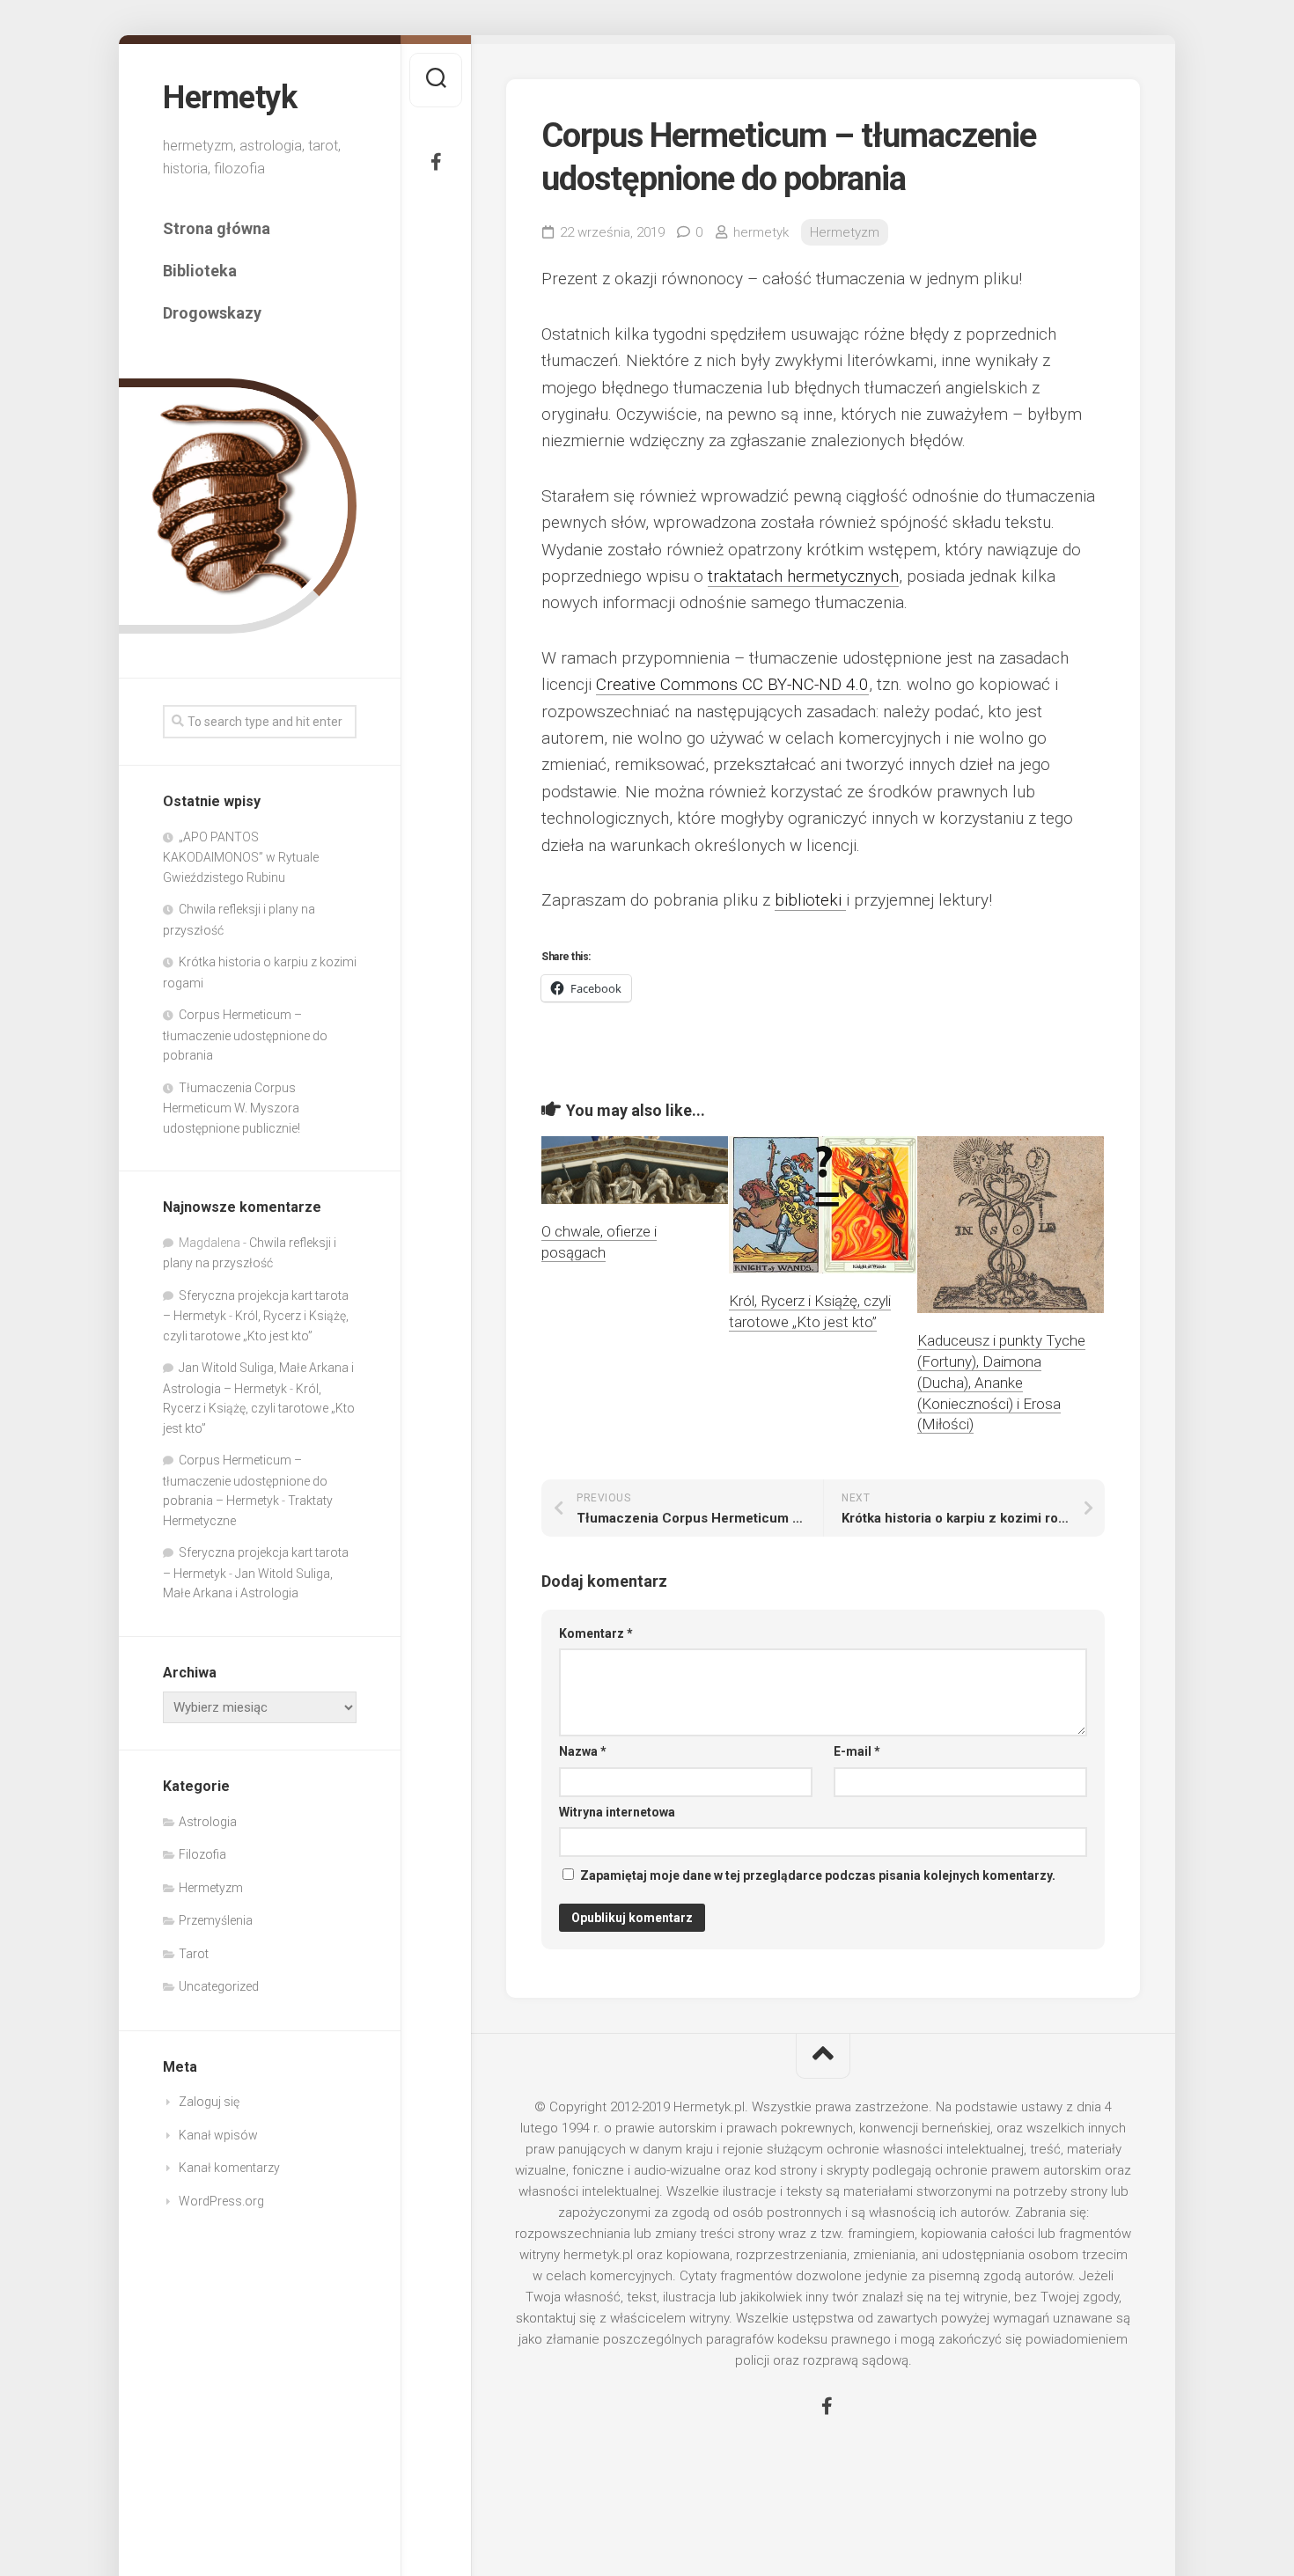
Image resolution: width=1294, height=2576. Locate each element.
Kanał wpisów (218, 2135)
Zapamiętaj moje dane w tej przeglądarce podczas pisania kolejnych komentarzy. (818, 1875)
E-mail (857, 1751)
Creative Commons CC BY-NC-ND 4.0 (732, 684)
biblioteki (810, 900)
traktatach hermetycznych (803, 576)
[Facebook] (436, 162)
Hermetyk (230, 98)
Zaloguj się (209, 2102)
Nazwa (583, 1751)
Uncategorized (219, 1986)
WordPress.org (221, 2201)
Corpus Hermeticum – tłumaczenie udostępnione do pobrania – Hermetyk (245, 1480)
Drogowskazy (212, 313)
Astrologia (208, 1822)
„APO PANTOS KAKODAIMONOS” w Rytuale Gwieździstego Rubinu (241, 857)
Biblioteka (200, 271)
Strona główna (217, 228)
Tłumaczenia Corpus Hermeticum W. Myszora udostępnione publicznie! (232, 1108)
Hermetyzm (211, 1888)
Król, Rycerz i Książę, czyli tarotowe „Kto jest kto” (259, 1409)
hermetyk (761, 232)
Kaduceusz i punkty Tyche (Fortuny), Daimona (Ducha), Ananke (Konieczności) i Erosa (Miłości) (1001, 1382)
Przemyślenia (216, 1920)
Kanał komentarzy (229, 2168)
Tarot (194, 1954)
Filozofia (202, 1854)
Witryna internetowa (617, 1812)
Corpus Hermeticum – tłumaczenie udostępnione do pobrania (245, 1035)
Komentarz (596, 1633)
